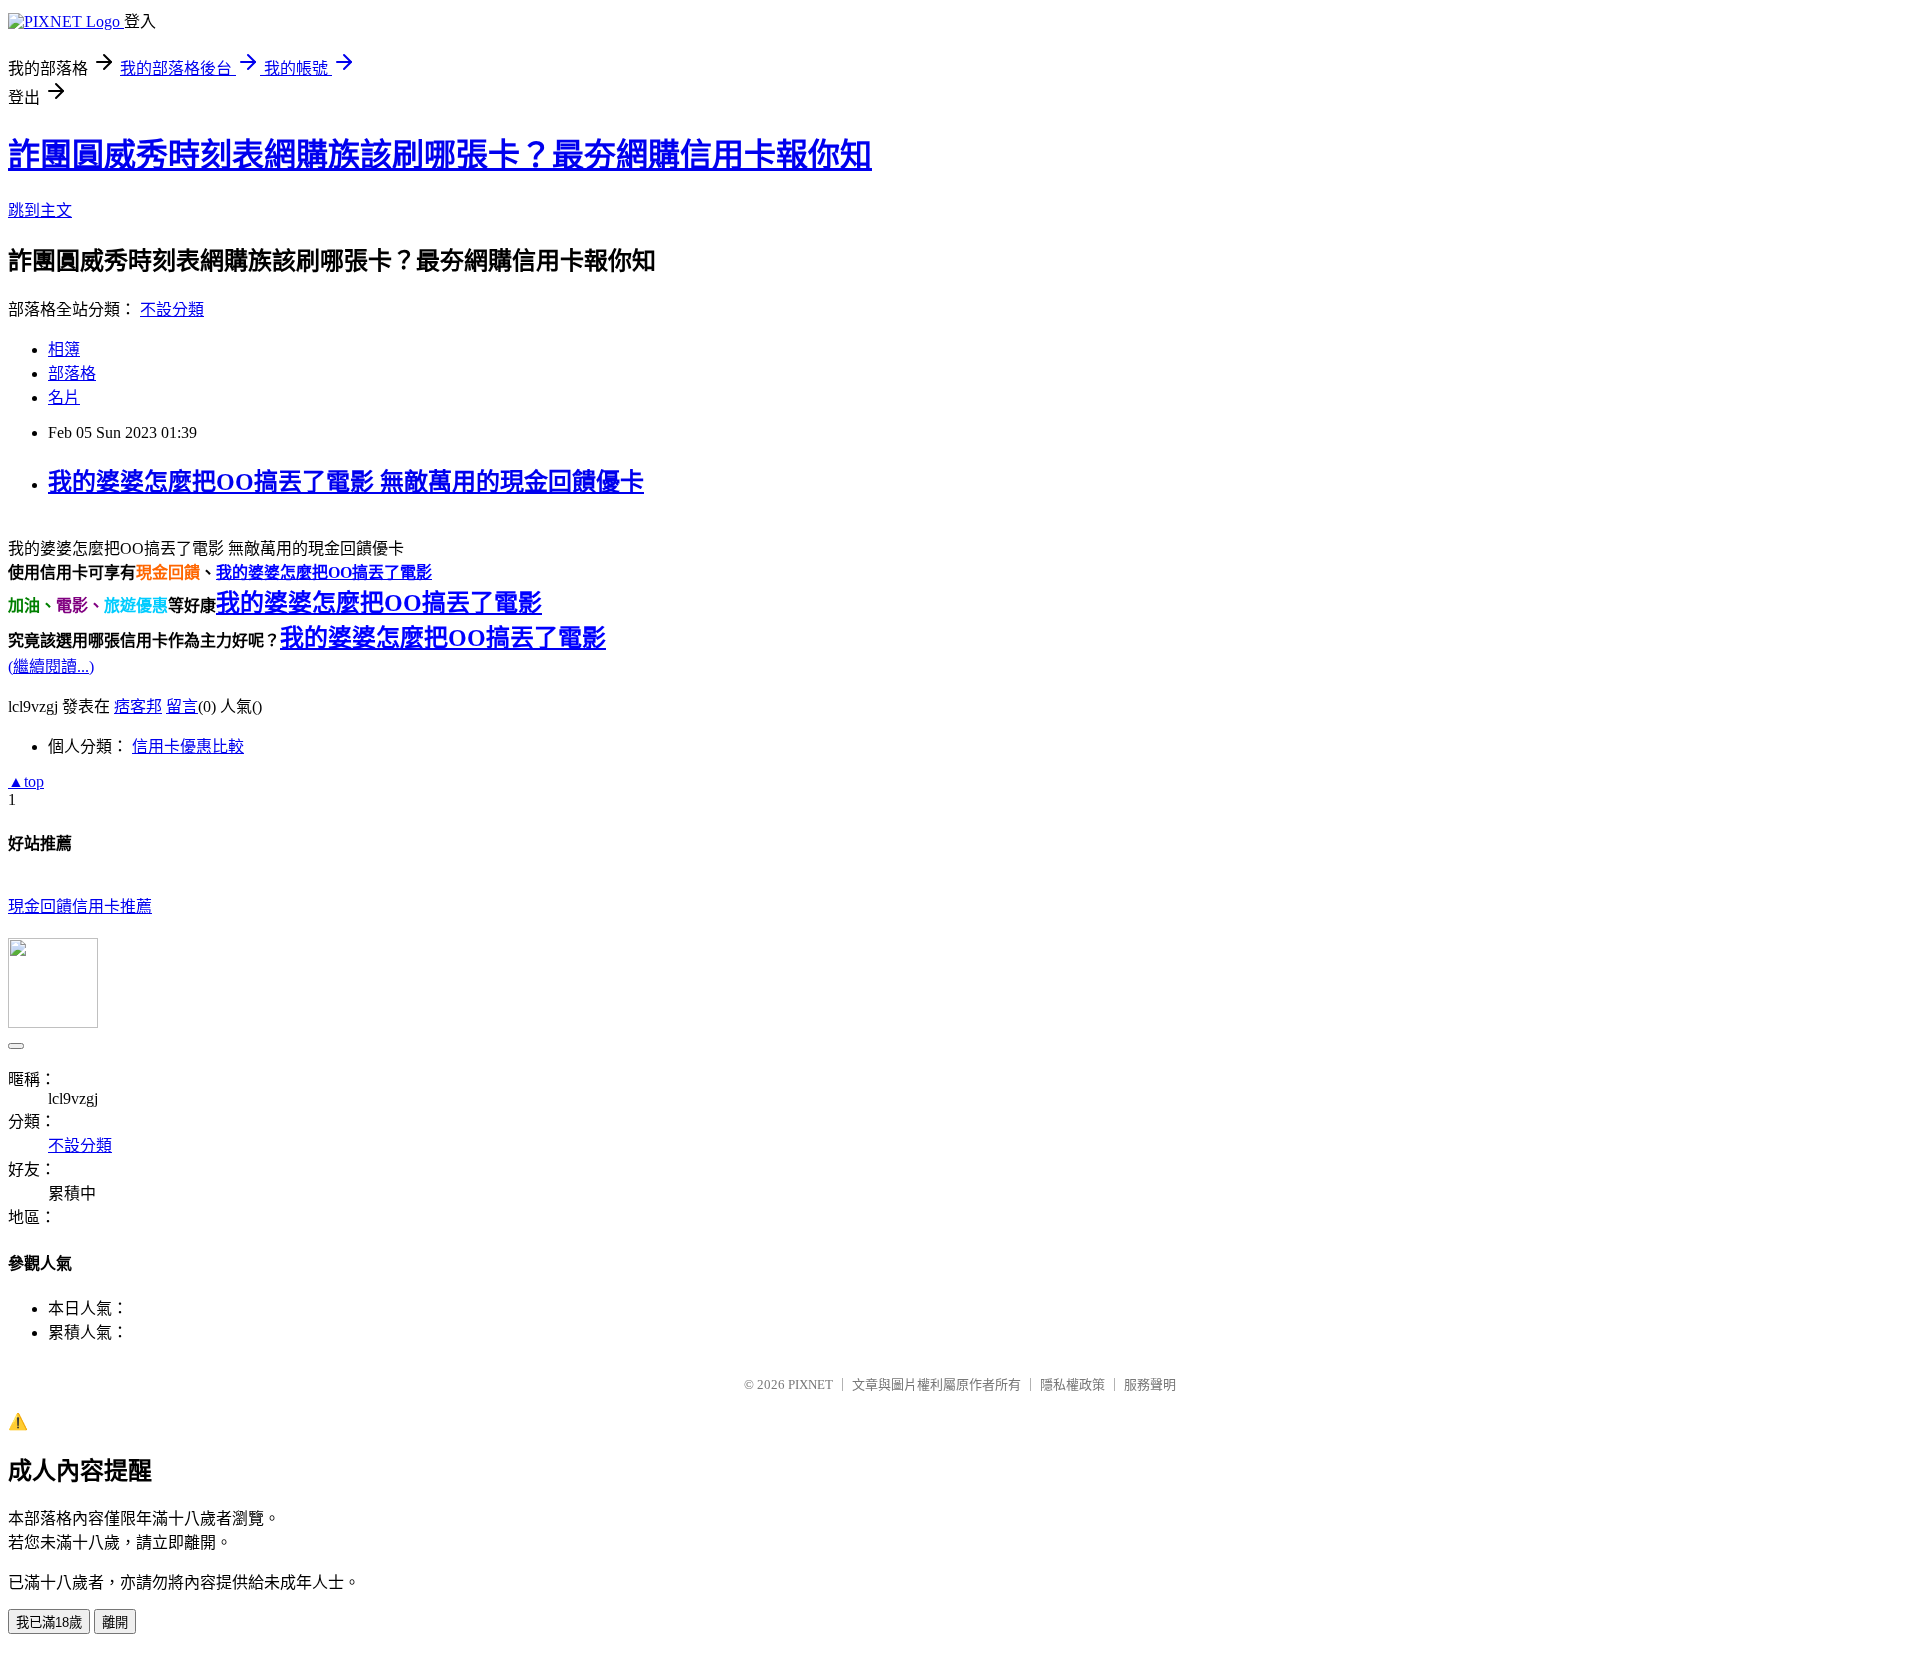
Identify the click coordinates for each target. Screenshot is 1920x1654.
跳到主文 (40, 210)
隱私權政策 (1072, 1384)
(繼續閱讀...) (51, 666)
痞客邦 (138, 706)
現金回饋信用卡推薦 (80, 906)
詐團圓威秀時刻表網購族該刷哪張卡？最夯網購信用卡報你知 (440, 155)
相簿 (64, 349)
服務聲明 (1150, 1384)
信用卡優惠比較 (188, 746)
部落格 (72, 373)
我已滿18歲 (49, 1622)
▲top (26, 781)
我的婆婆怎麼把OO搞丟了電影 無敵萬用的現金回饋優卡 (346, 482)
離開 (115, 1622)
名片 (64, 397)
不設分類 (172, 309)
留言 (182, 706)
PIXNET (810, 1384)
